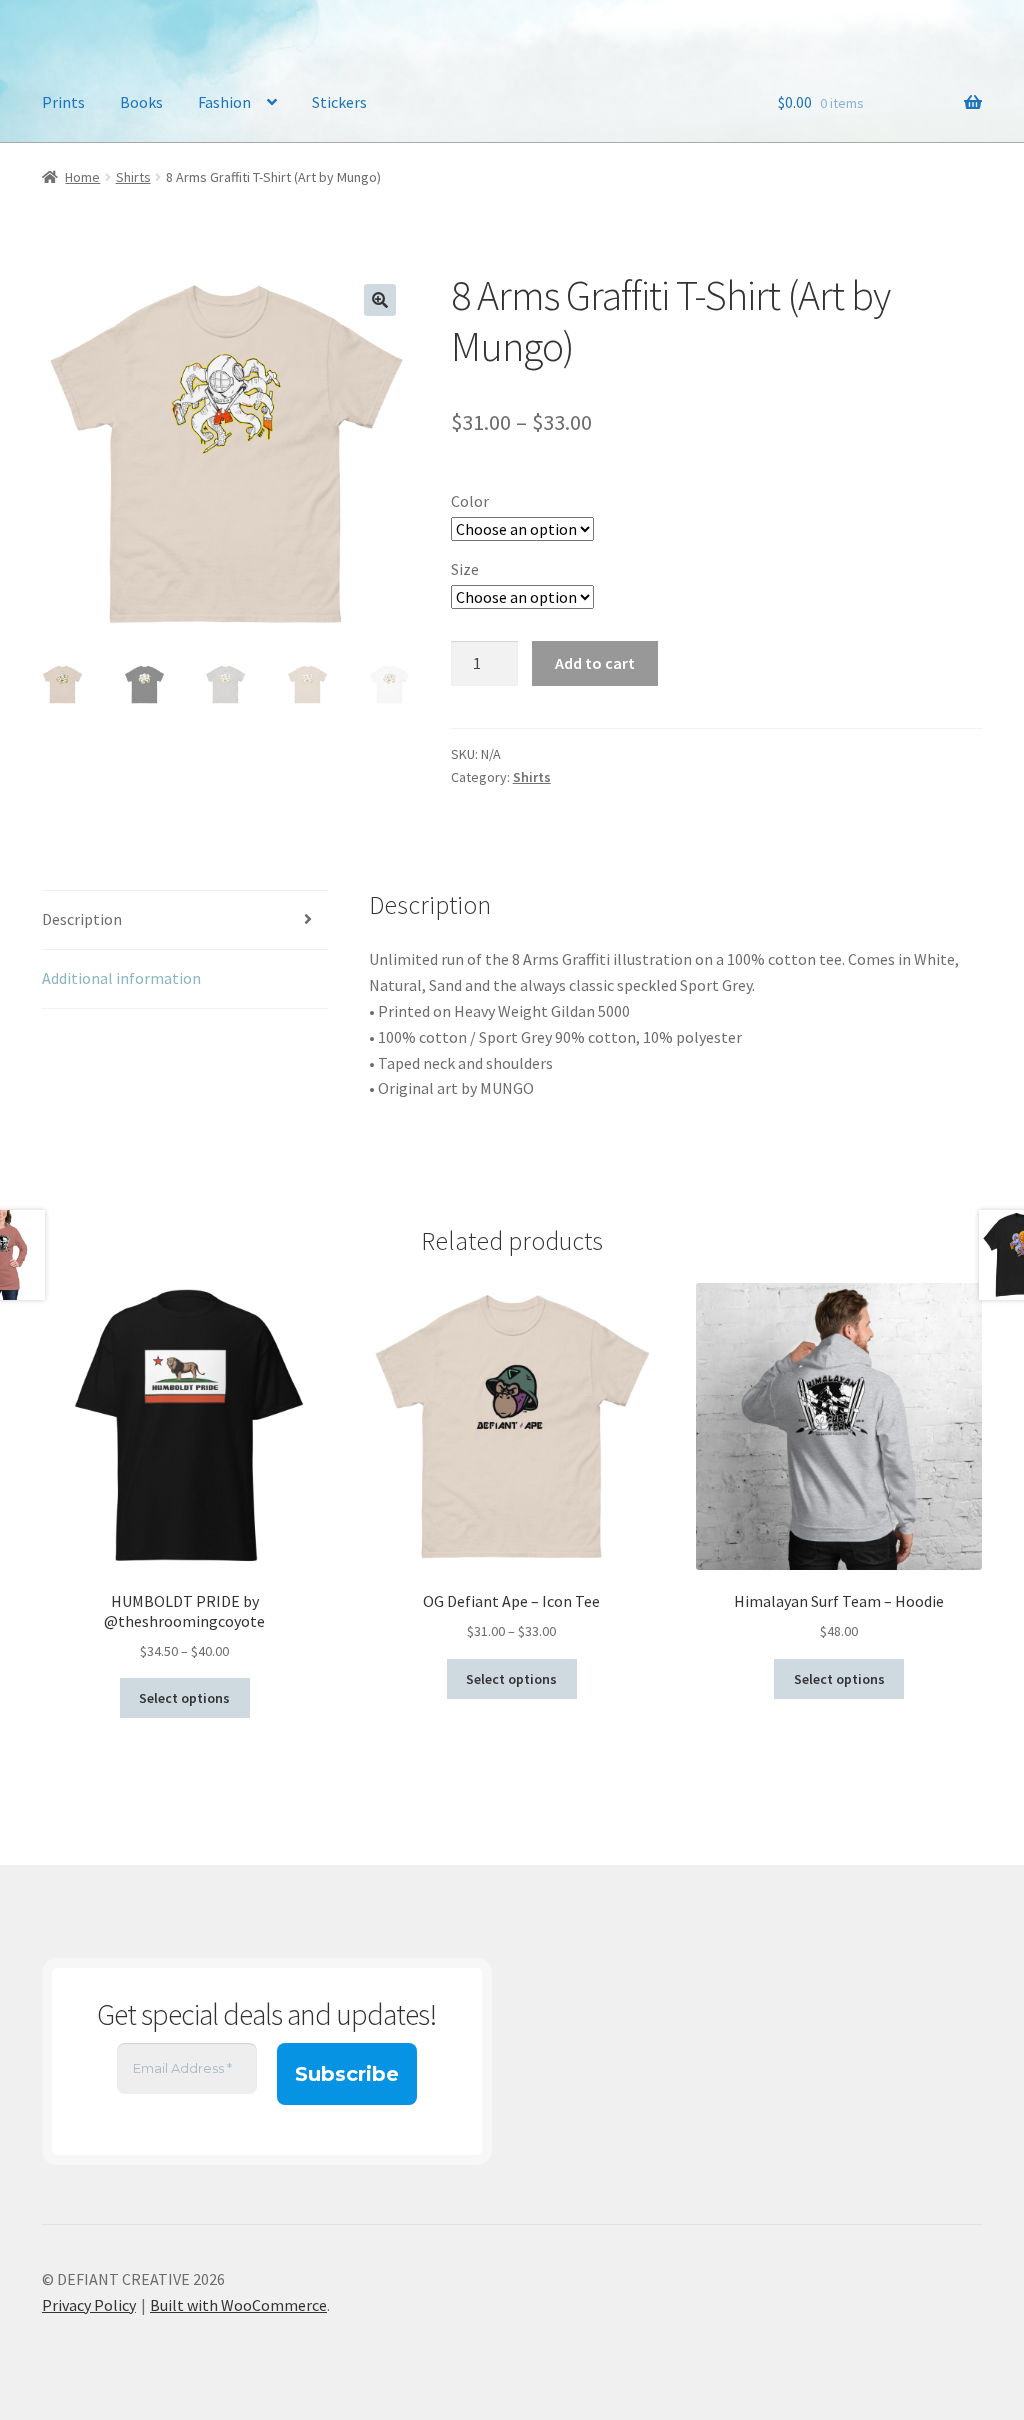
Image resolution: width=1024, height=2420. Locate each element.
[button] (380, 300)
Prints (63, 102)
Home (82, 177)
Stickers (339, 102)
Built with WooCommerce (238, 2305)
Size (465, 569)
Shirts (133, 177)
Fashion (224, 102)
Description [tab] (82, 919)
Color (470, 501)
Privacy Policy (89, 2305)
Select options (184, 1698)
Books (141, 102)
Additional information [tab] (121, 978)
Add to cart (595, 663)
